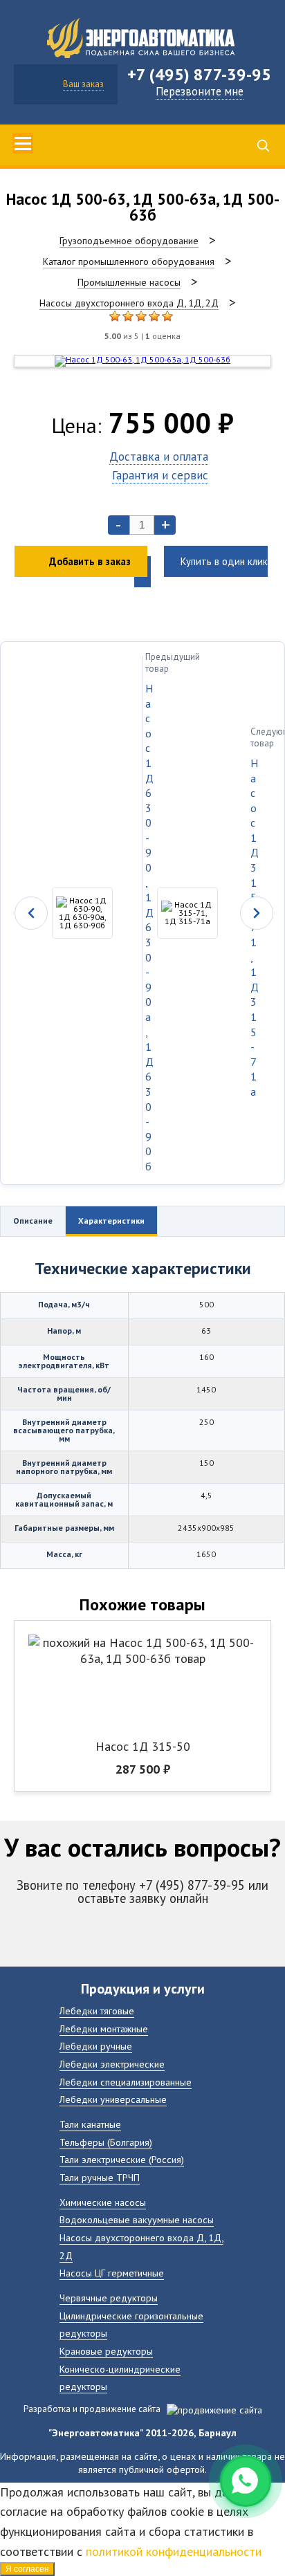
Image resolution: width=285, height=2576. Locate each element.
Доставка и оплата (159, 456)
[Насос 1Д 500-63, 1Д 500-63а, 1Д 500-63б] (115, 316)
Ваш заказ (83, 84)
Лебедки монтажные (104, 2028)
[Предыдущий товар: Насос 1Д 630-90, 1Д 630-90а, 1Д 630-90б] (72, 913)
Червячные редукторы (109, 2298)
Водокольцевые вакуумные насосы (137, 2219)
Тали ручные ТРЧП (100, 2177)
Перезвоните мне (200, 91)
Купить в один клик (224, 561)
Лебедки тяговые (97, 2011)
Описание (33, 1221)
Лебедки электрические (112, 2064)
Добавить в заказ (90, 561)
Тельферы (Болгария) (106, 2142)
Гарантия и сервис (160, 475)
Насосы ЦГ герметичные (112, 2273)
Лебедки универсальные (113, 2099)
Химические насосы (103, 2202)
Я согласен (27, 2569)
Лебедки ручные (96, 2046)
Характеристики (111, 1221)
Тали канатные (90, 2124)
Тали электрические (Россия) (122, 2159)
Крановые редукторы (106, 2351)
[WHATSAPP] (246, 2481)
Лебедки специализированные (126, 2082)
